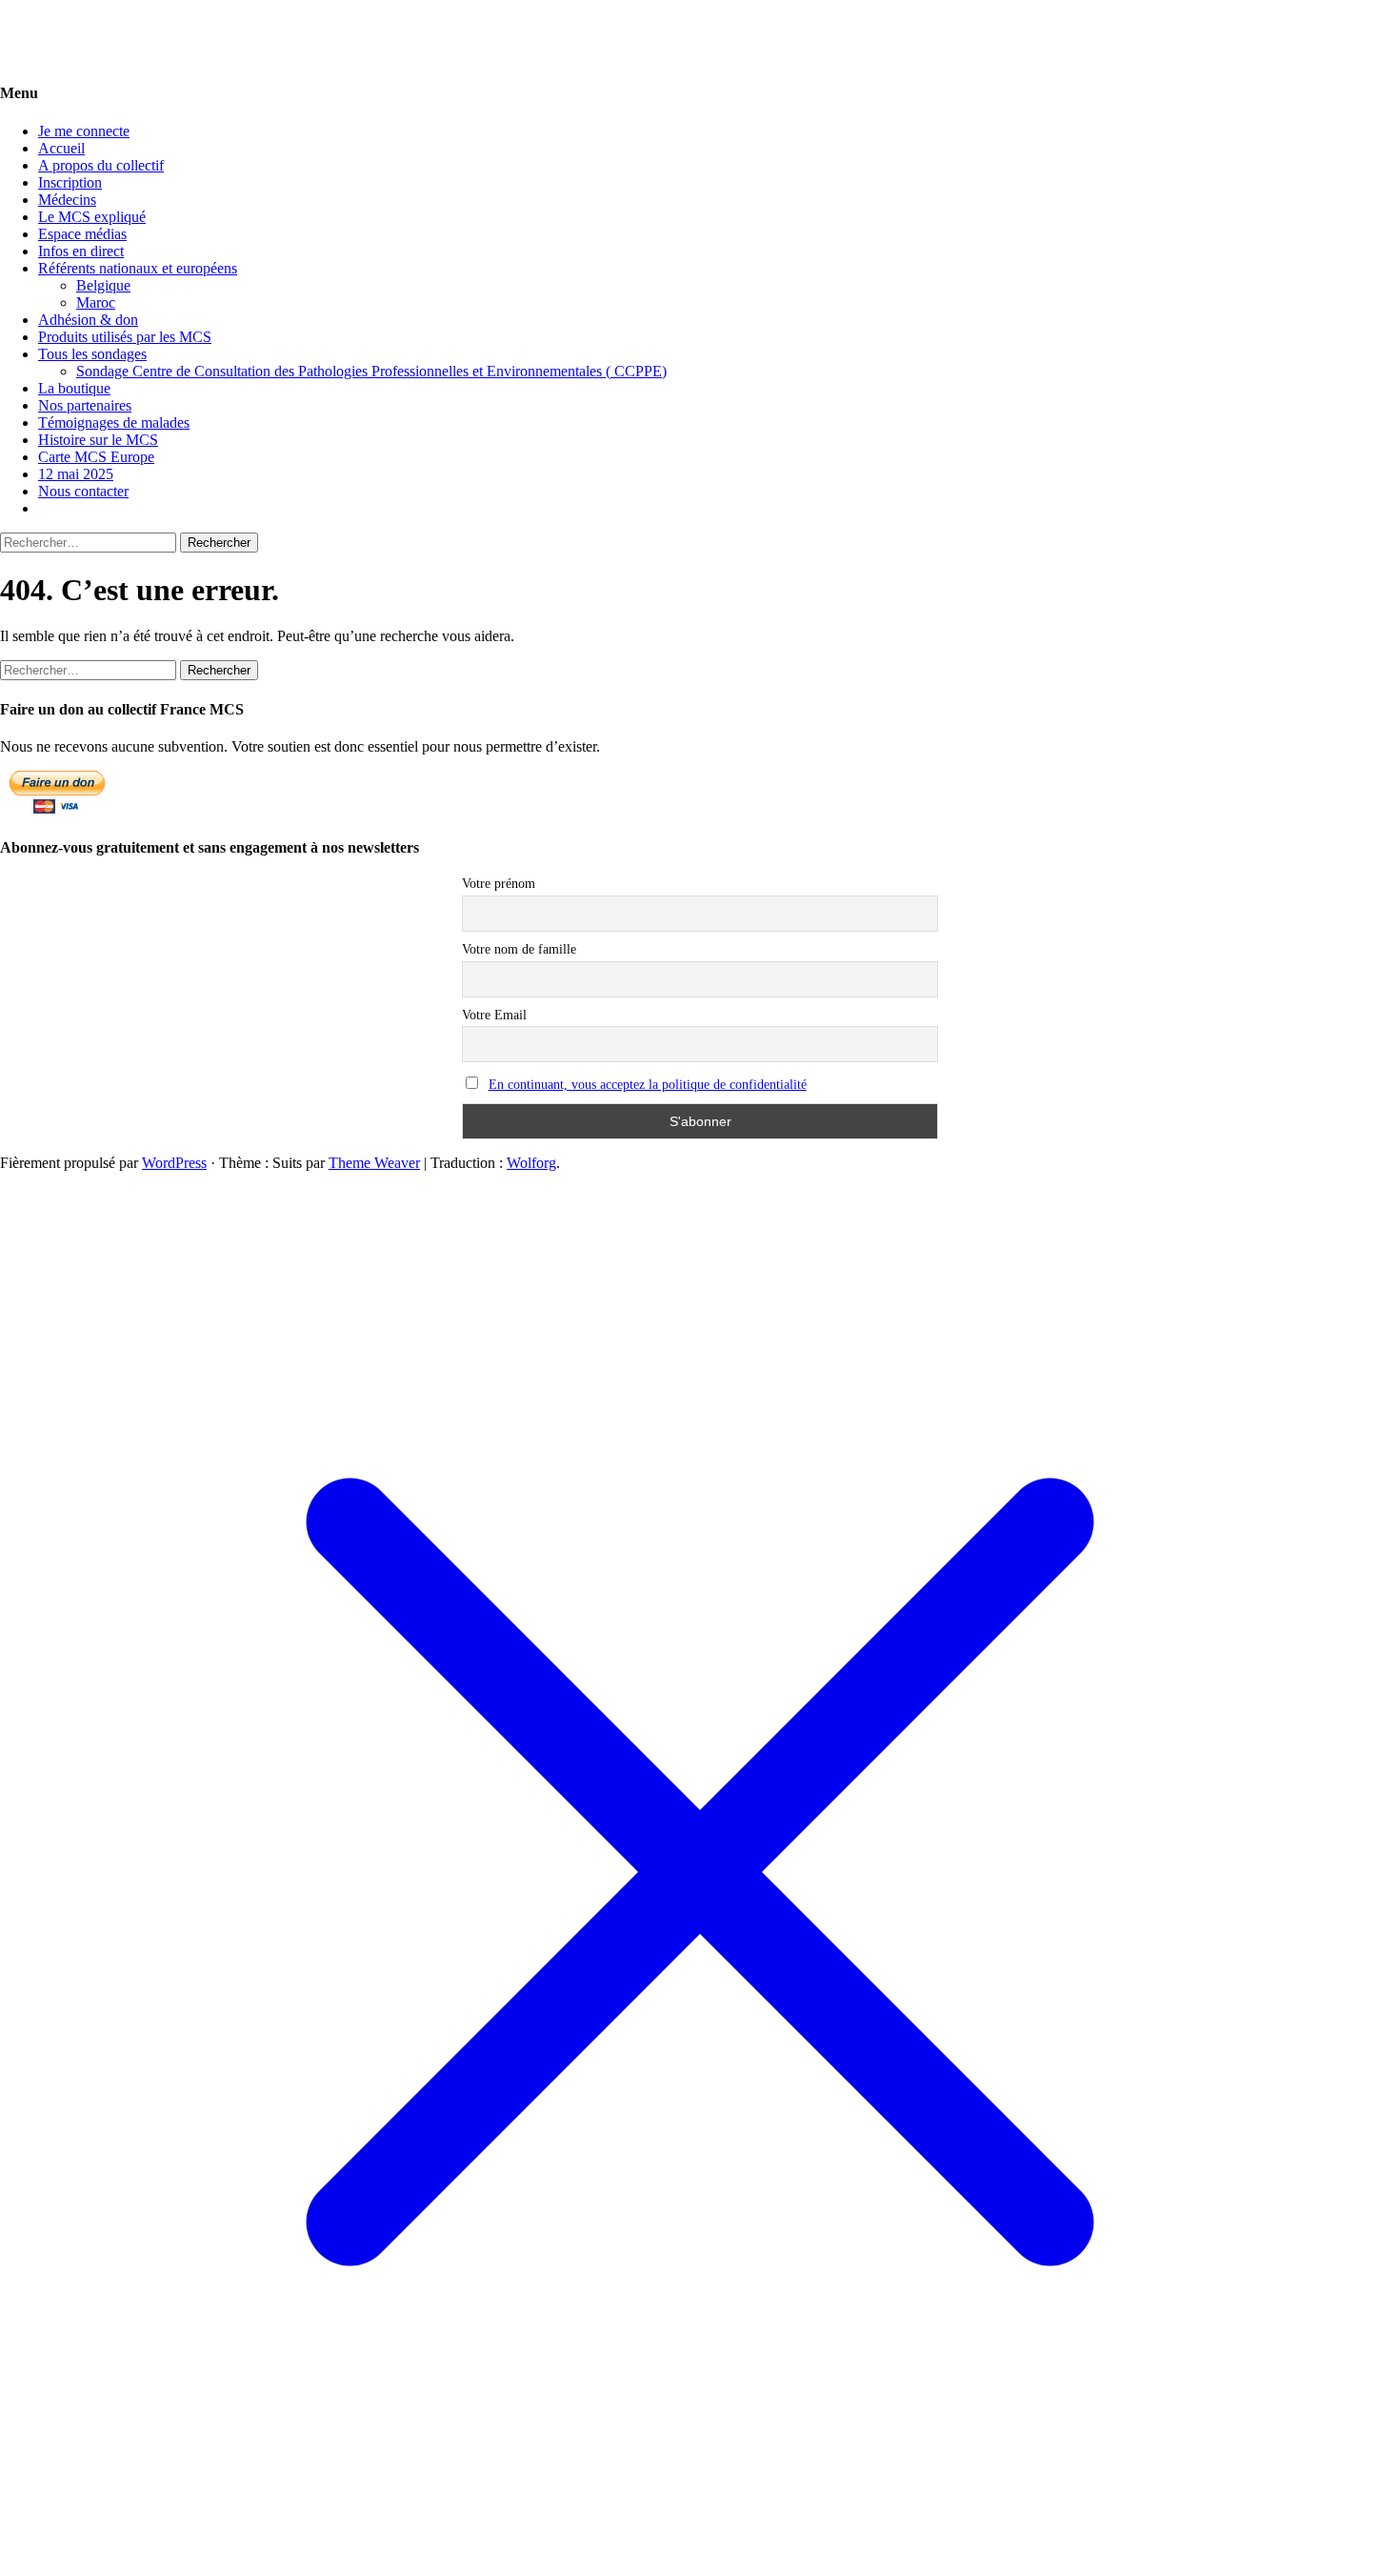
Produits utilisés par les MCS (125, 337)
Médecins (67, 200)
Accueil (61, 148)
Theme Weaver (374, 1163)
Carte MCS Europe (96, 457)
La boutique (74, 388)
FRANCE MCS (49, 23)
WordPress (174, 1163)
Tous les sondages (92, 354)
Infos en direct (81, 251)
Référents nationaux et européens (138, 268)
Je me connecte (84, 131)
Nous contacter (83, 491)
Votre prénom (499, 884)
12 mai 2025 (76, 474)
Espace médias (82, 234)
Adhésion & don (88, 320)
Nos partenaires (85, 405)
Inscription (70, 182)
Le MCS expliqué (92, 217)
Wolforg (531, 1163)
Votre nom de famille (519, 949)
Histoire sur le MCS (98, 440)
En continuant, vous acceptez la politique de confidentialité (648, 1085)
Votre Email (494, 1015)
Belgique (103, 285)
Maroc (96, 302)
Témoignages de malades (114, 423)
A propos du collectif (101, 165)
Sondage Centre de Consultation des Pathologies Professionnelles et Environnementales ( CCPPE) (371, 371)
